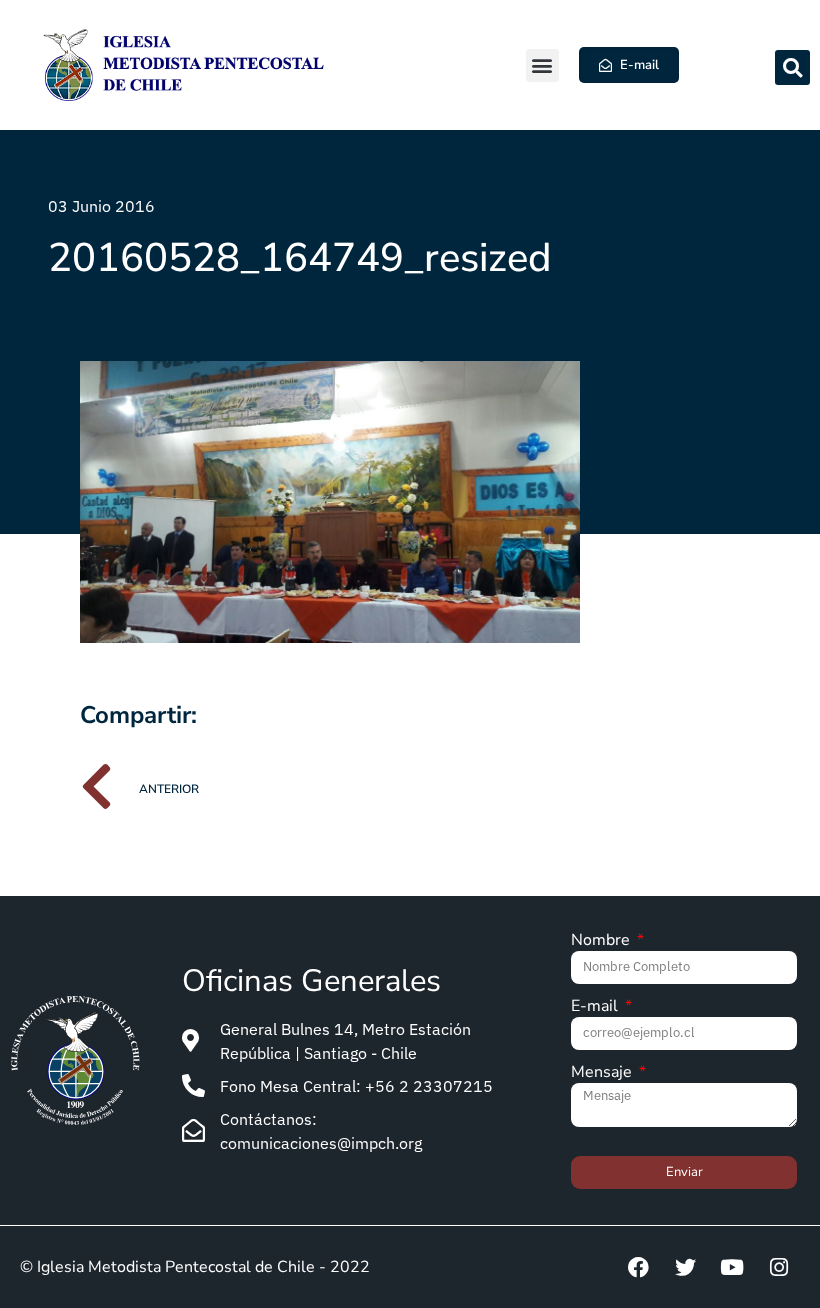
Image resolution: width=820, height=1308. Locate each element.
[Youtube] (732, 1267)
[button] (542, 65)
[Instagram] (779, 1267)
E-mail (596, 1007)
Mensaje (603, 1073)
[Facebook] (638, 1267)
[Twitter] (685, 1267)
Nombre (602, 941)
